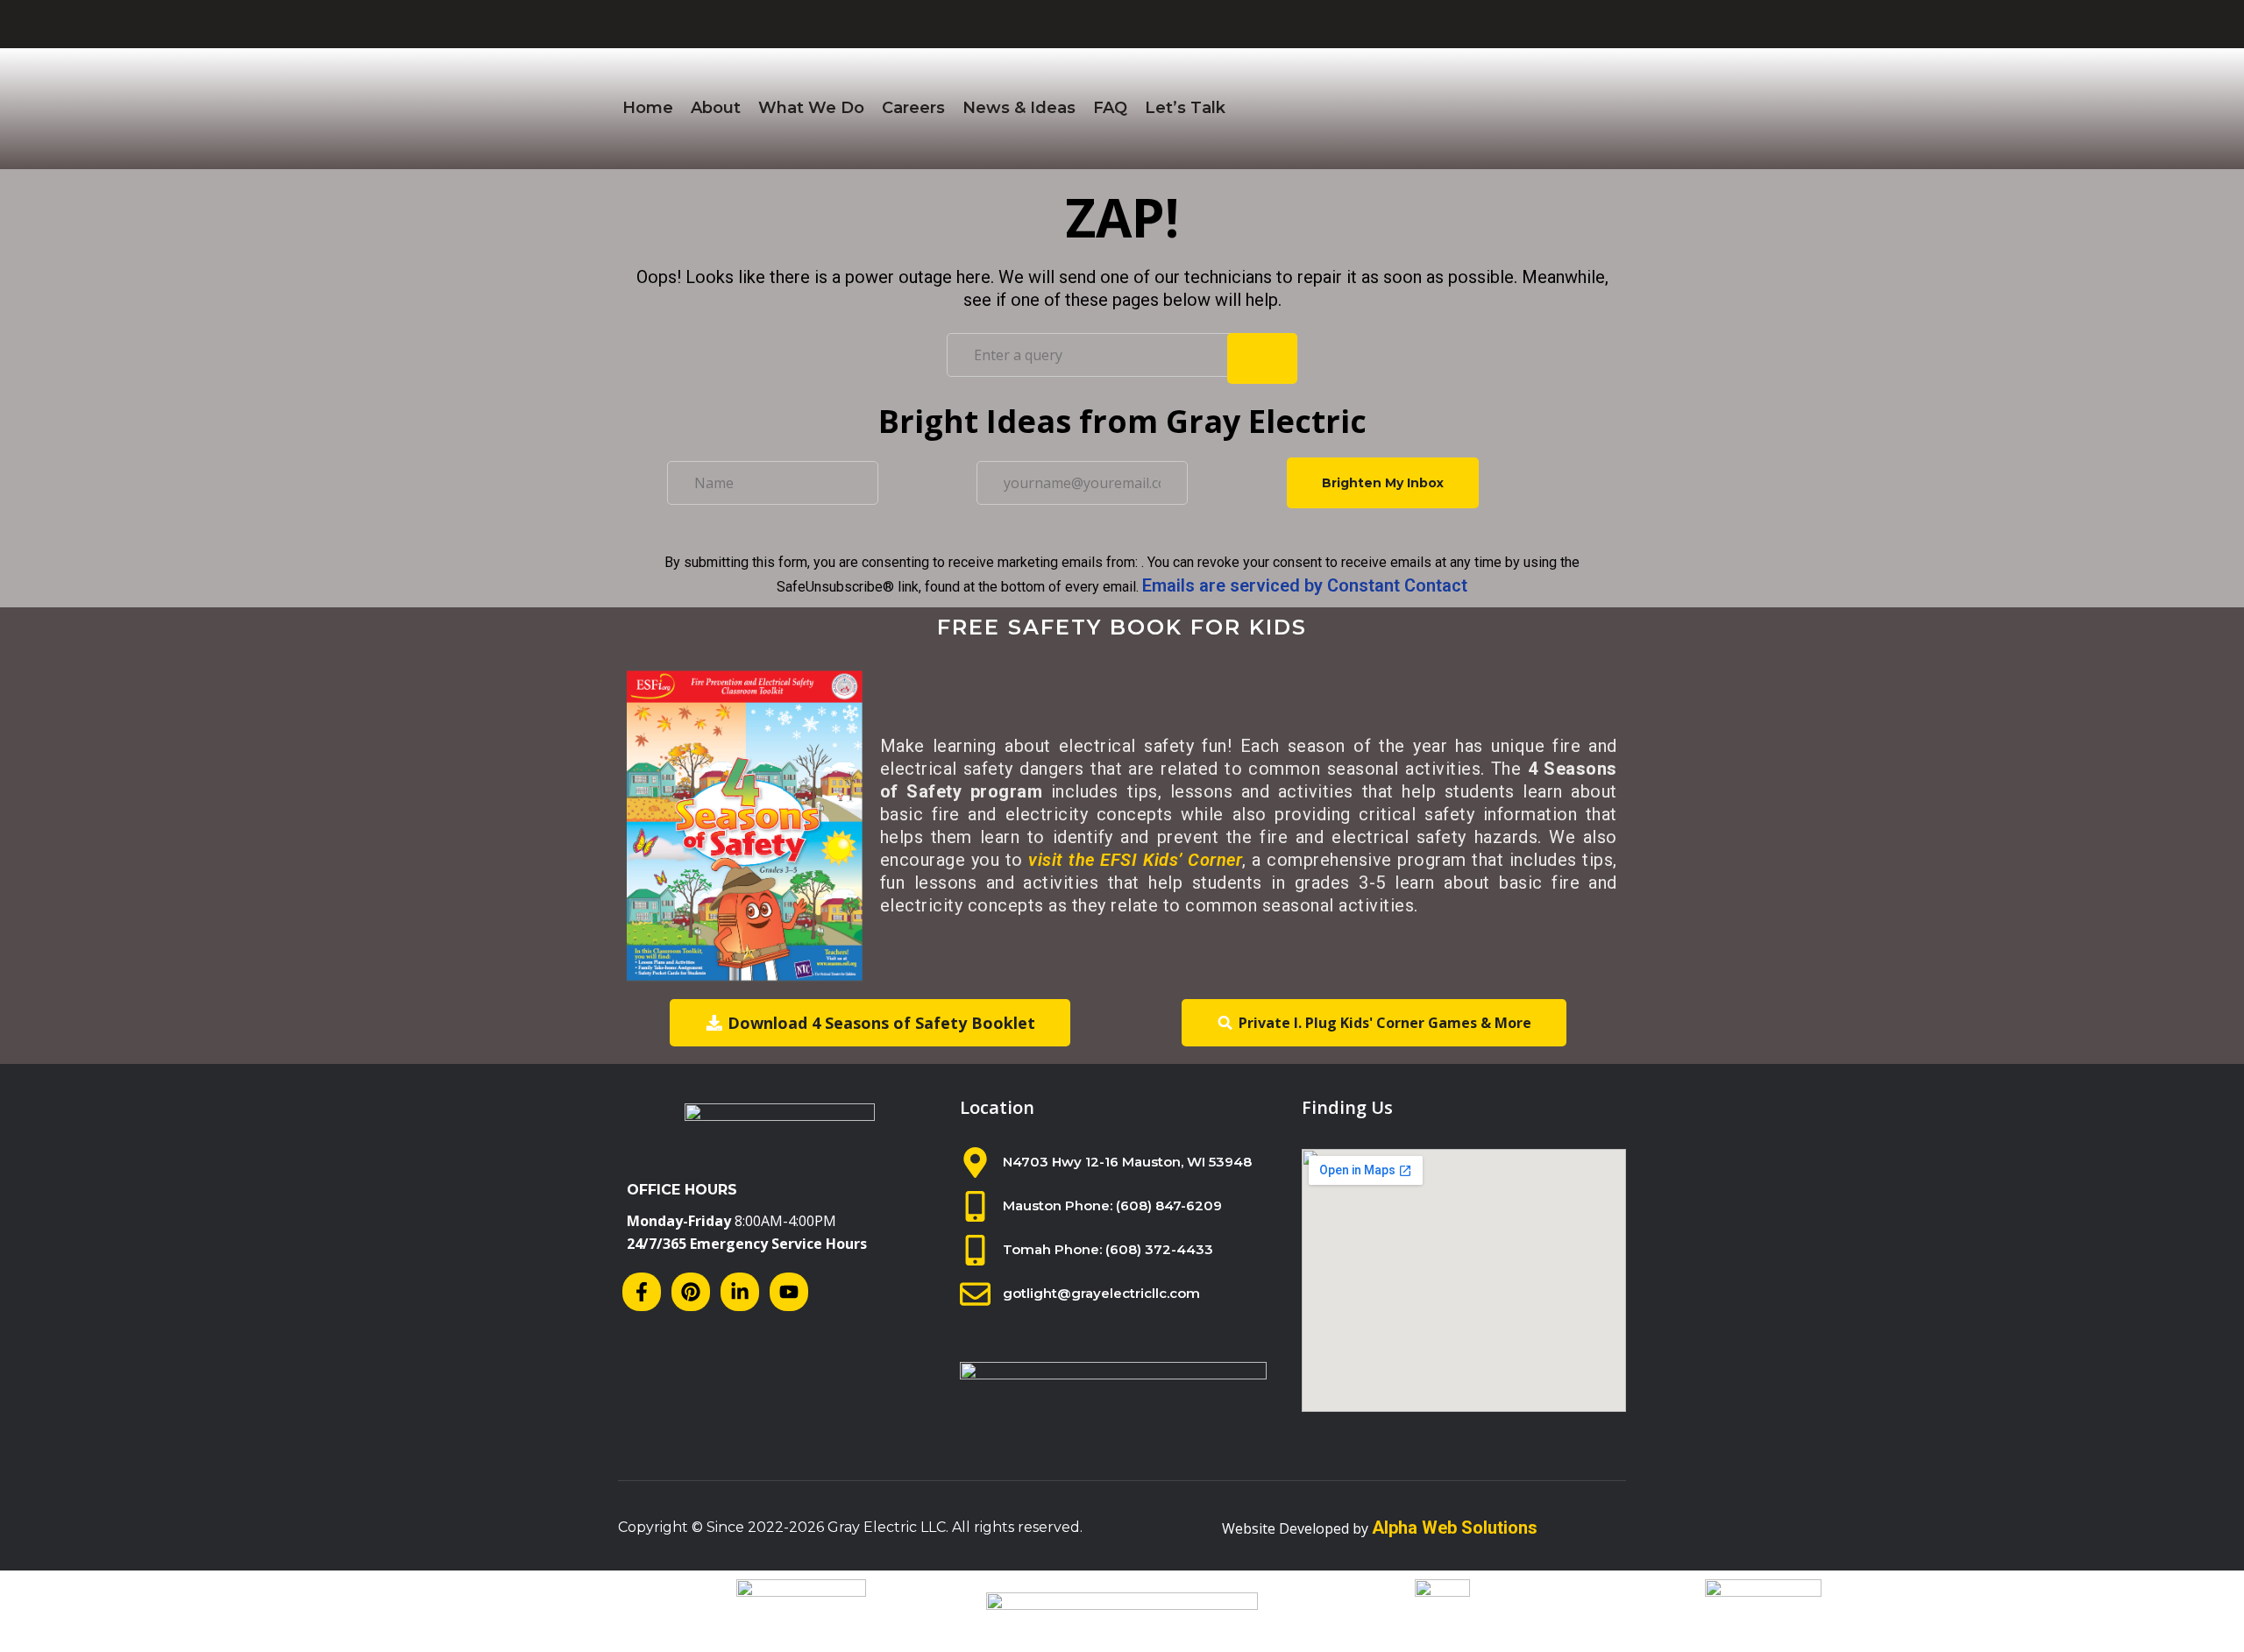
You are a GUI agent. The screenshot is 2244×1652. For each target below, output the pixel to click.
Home (648, 108)
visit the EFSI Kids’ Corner (1135, 860)
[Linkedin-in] (740, 1292)
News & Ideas (1019, 108)
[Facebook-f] (642, 1292)
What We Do (811, 108)
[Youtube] (789, 1292)
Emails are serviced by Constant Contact (1305, 585)
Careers (913, 108)
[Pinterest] (691, 1292)
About (716, 108)
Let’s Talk (1185, 108)
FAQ (1110, 108)
